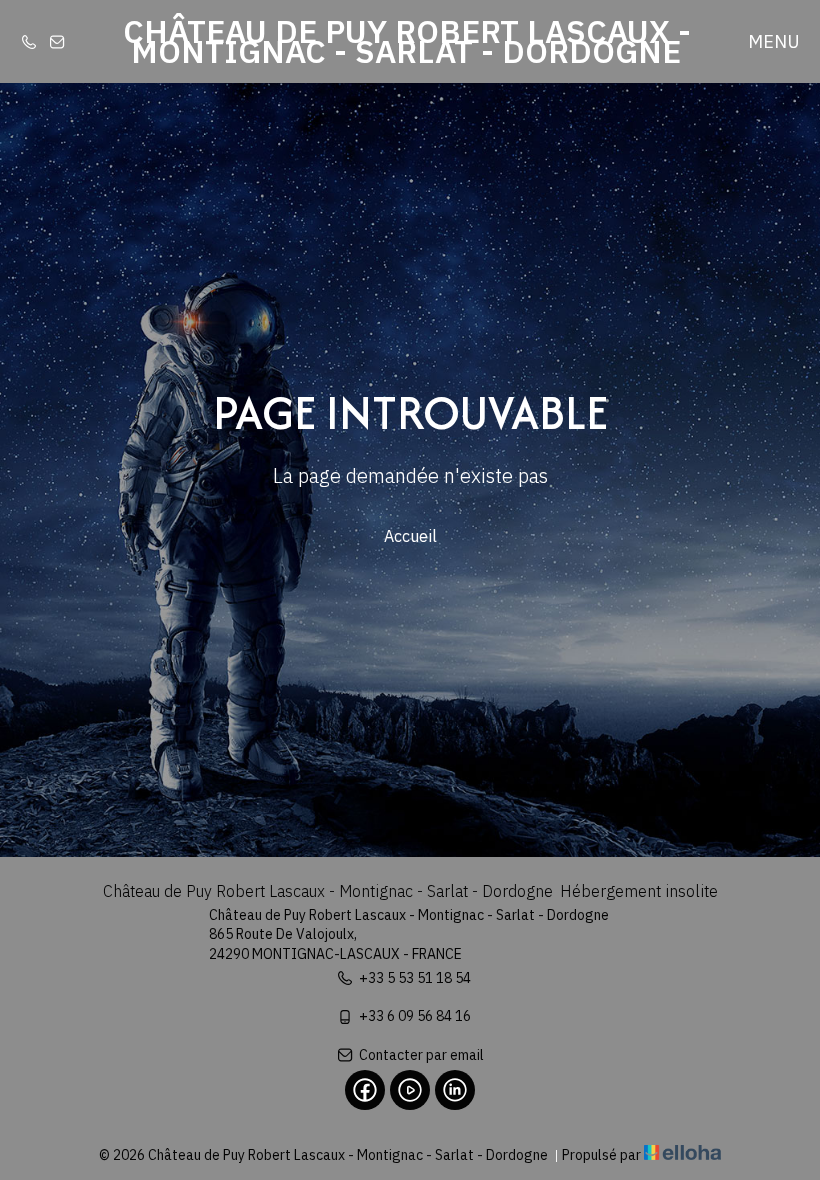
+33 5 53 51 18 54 (415, 978)
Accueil (410, 536)
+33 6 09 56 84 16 (415, 1016)
